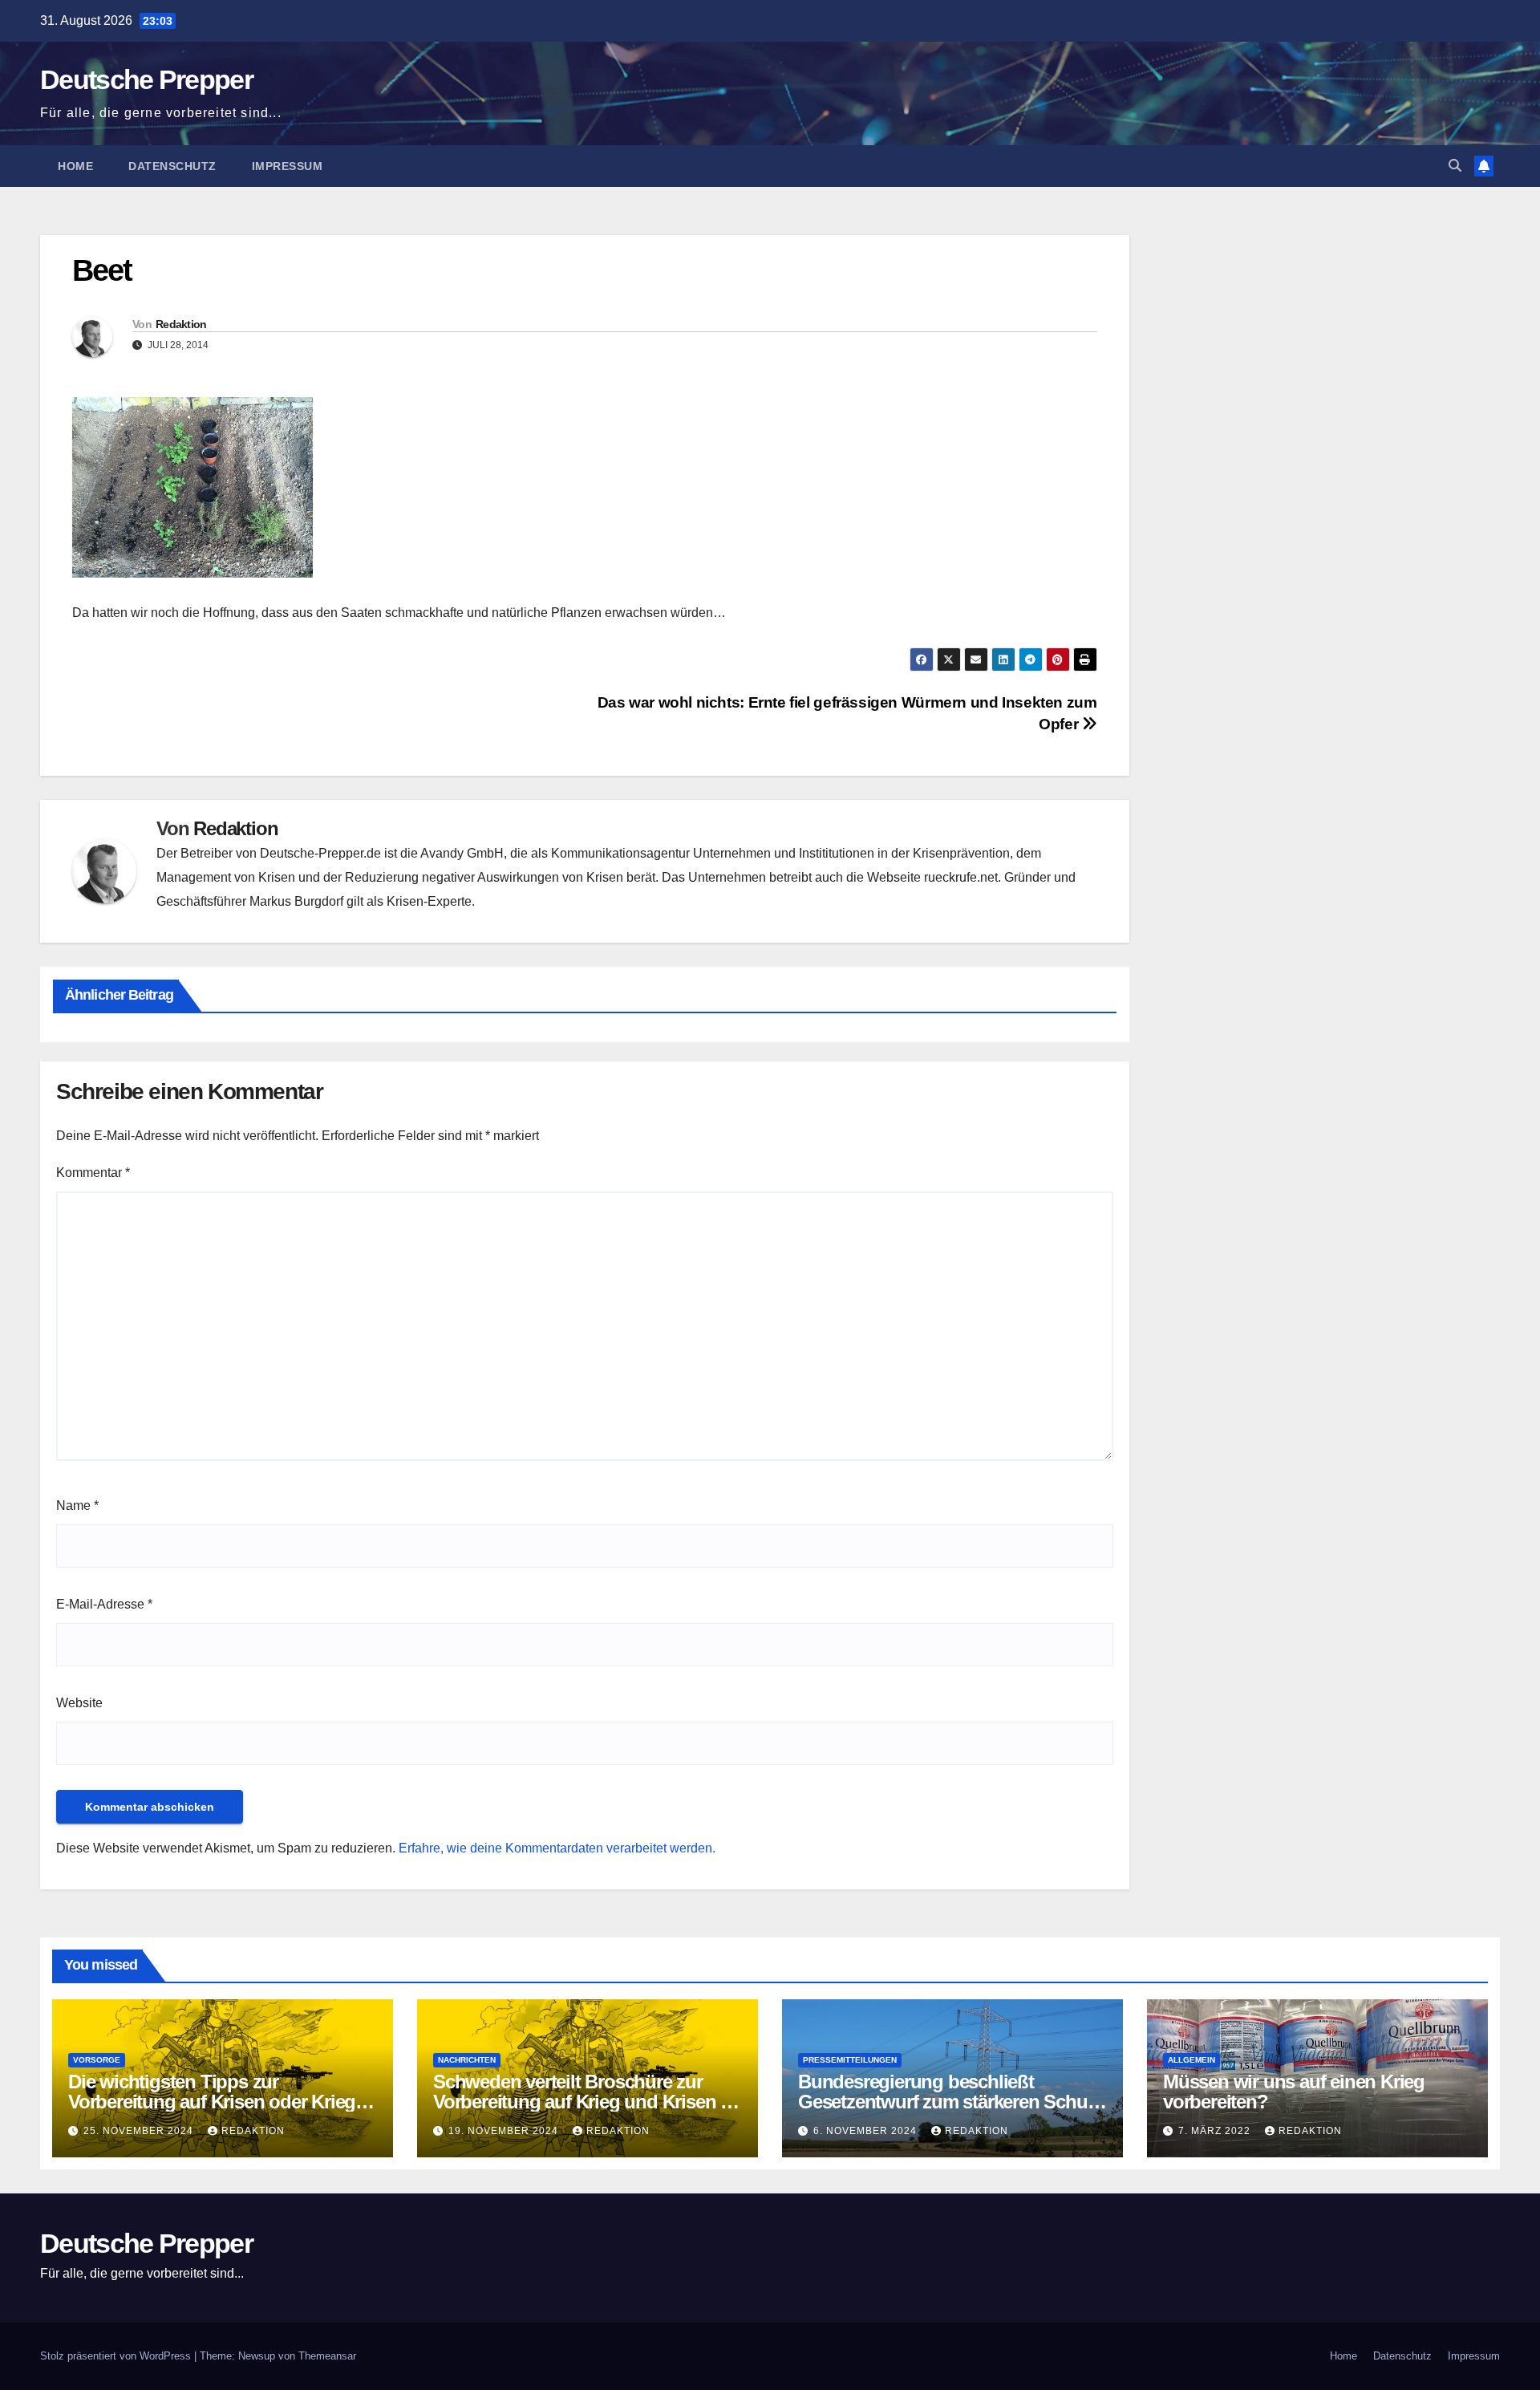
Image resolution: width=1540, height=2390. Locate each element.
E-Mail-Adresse (104, 1604)
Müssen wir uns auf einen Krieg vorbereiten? (1294, 2092)
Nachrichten (467, 2060)
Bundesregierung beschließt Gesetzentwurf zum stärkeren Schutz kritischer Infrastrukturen (950, 2102)
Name (77, 1505)
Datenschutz (172, 166)
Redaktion (181, 324)
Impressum (288, 166)
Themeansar (327, 2356)
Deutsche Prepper (146, 79)
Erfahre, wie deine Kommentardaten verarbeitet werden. (557, 1848)
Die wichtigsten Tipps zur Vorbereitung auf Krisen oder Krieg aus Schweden (212, 2102)
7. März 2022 (1216, 2131)
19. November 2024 (505, 2131)
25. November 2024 (140, 2131)
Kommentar (93, 1173)
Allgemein (1191, 2060)
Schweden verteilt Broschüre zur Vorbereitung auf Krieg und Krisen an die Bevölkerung (587, 2102)
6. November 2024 (867, 2131)
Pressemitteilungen (850, 2060)
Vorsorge (97, 2060)
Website (79, 1703)
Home (75, 166)
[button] (1455, 166)
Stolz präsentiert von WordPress (117, 2356)
